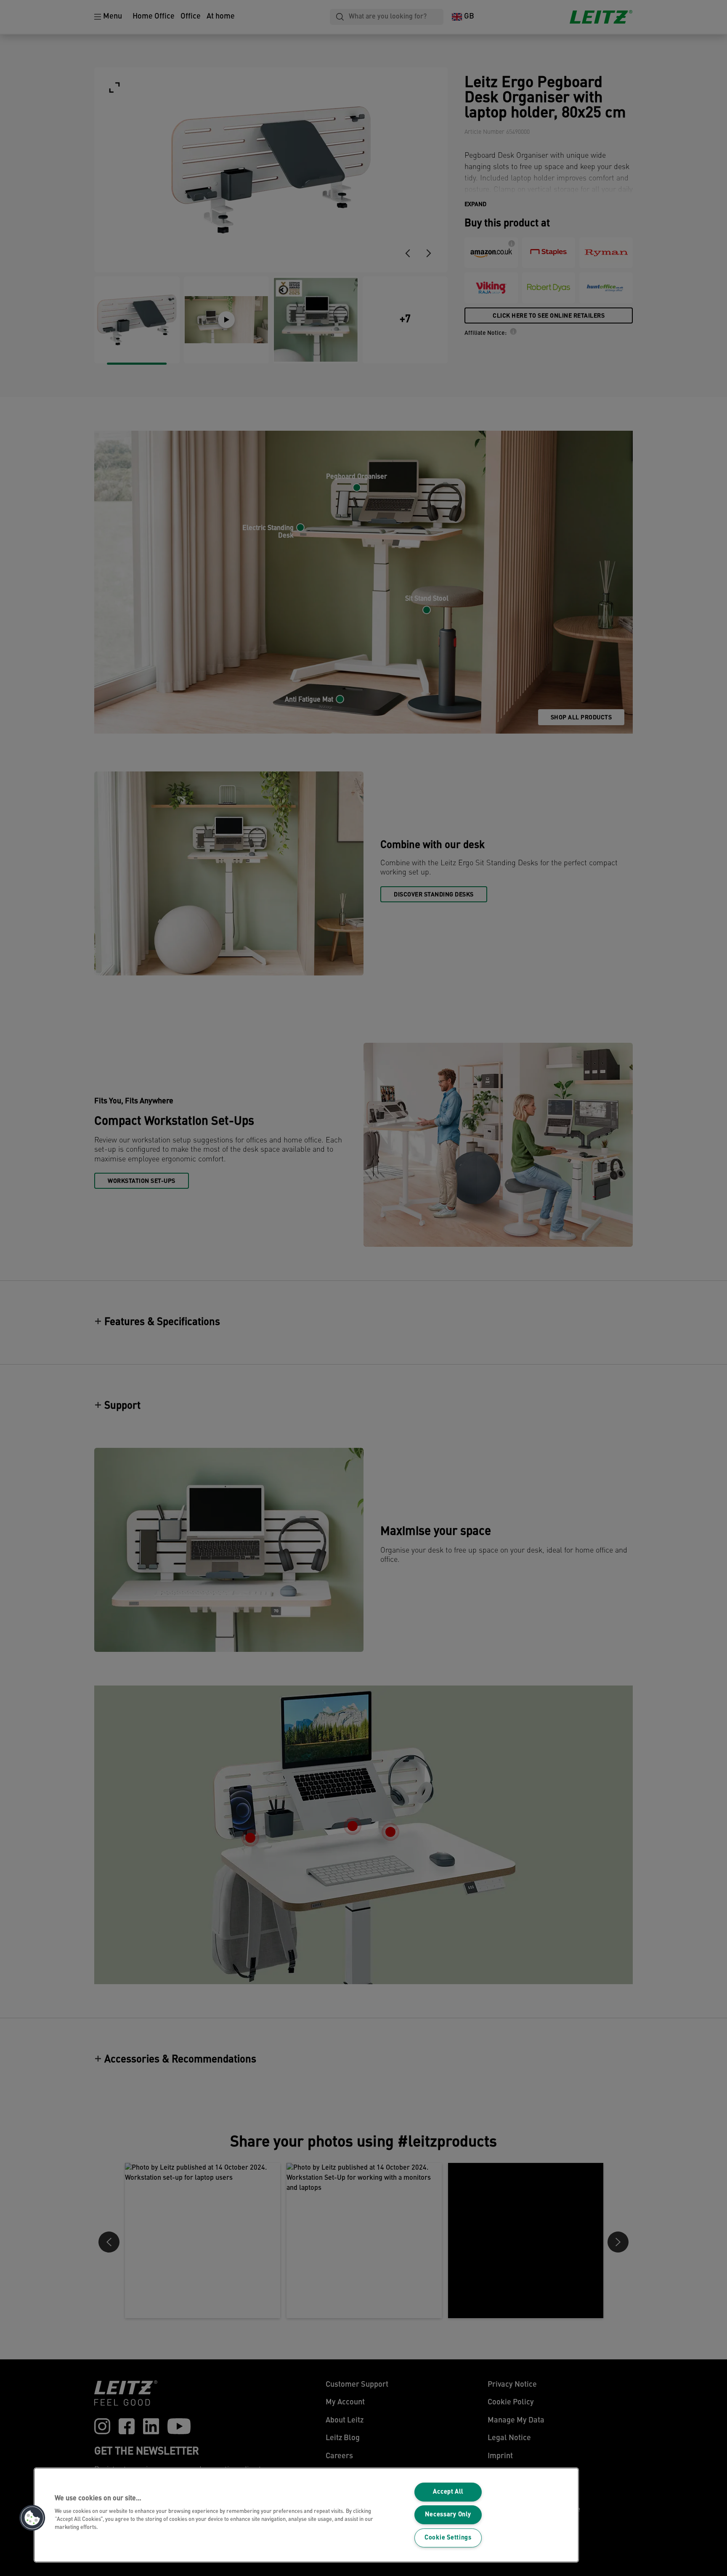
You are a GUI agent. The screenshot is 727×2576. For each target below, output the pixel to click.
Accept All (448, 2492)
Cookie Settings (448, 2538)
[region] (306, 2515)
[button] (32, 2518)
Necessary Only (448, 2515)
